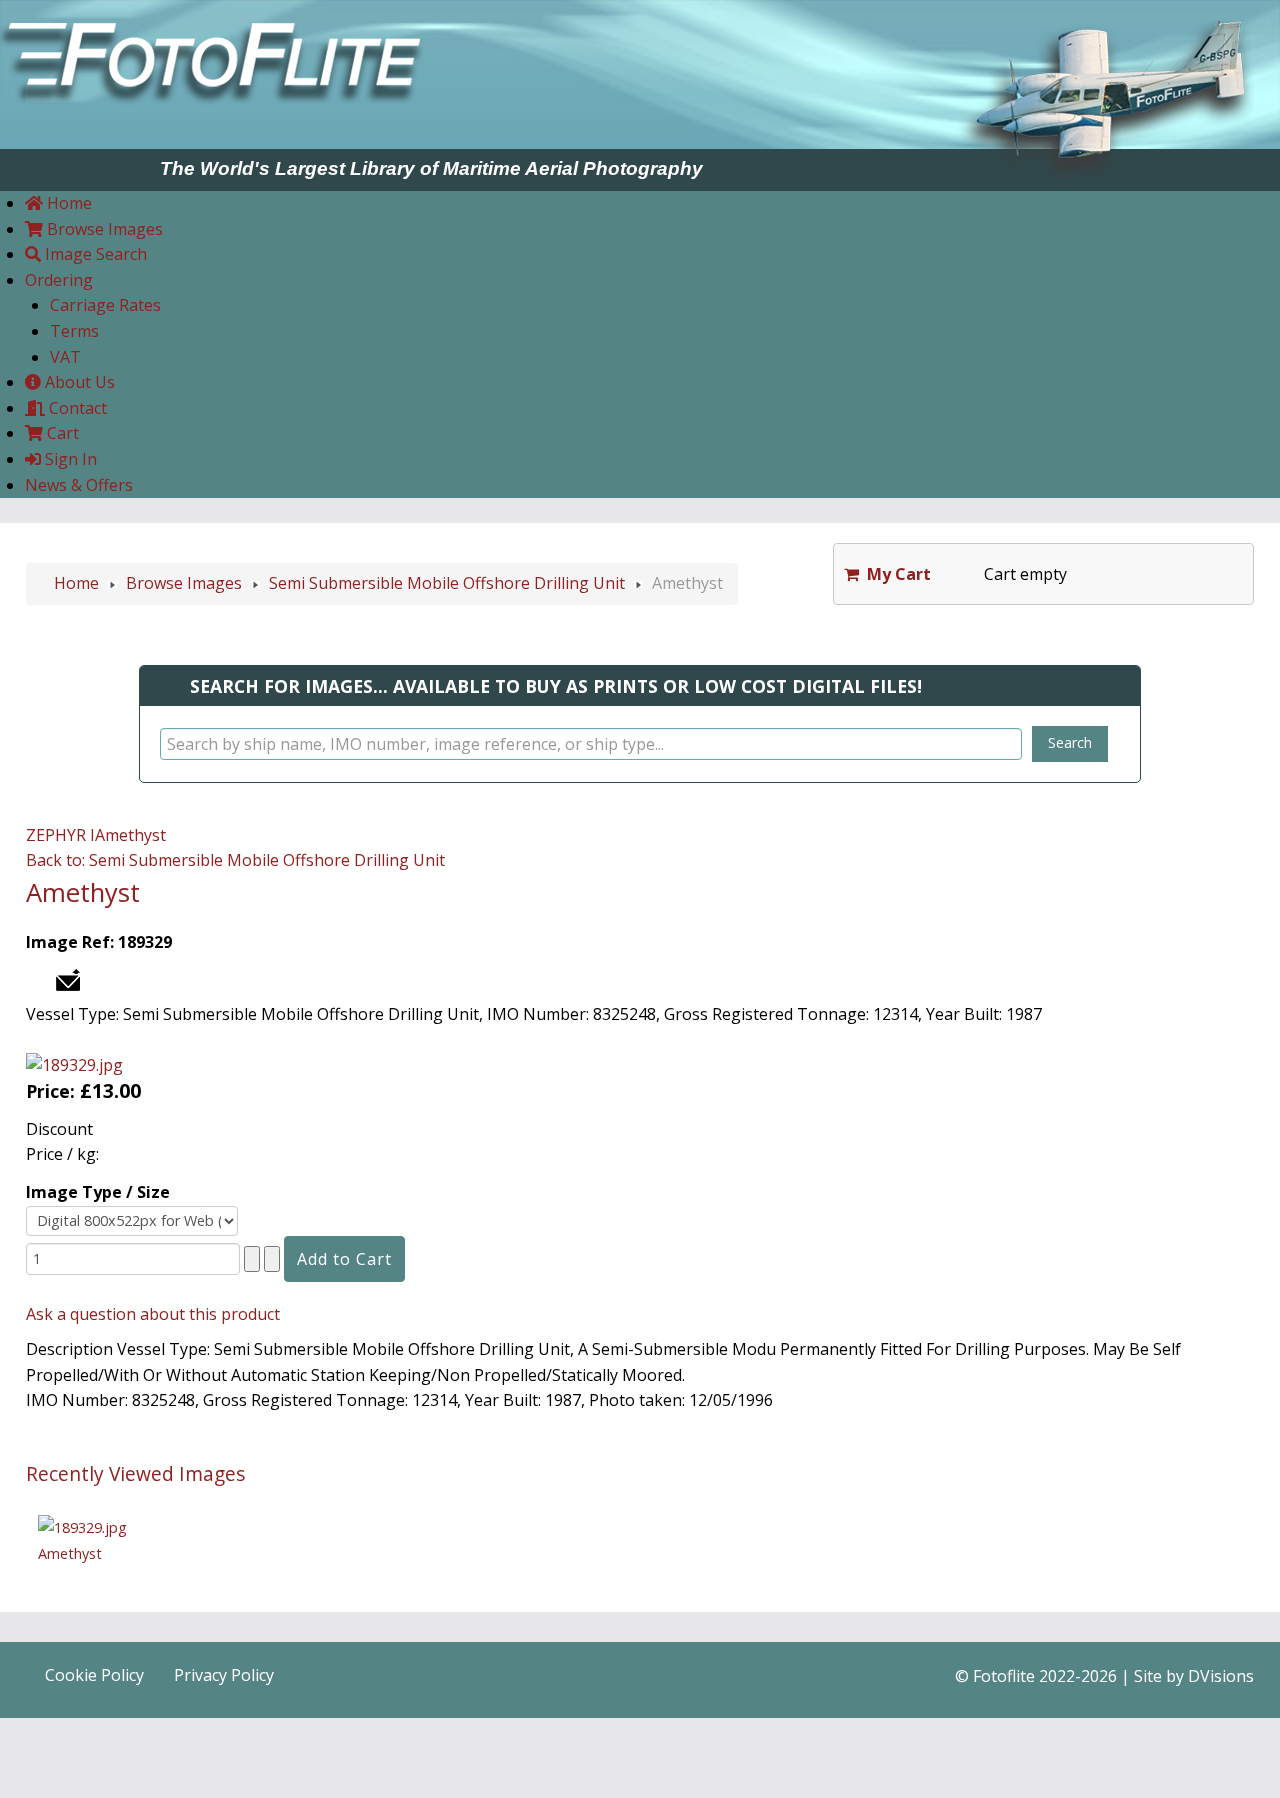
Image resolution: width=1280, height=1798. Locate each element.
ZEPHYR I (60, 835)
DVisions (1221, 1676)
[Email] (68, 978)
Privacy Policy (224, 1675)
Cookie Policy (94, 1675)
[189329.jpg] (74, 1064)
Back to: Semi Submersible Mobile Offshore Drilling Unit (235, 860)
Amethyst (130, 835)
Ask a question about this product (153, 1314)
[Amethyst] (82, 1526)
